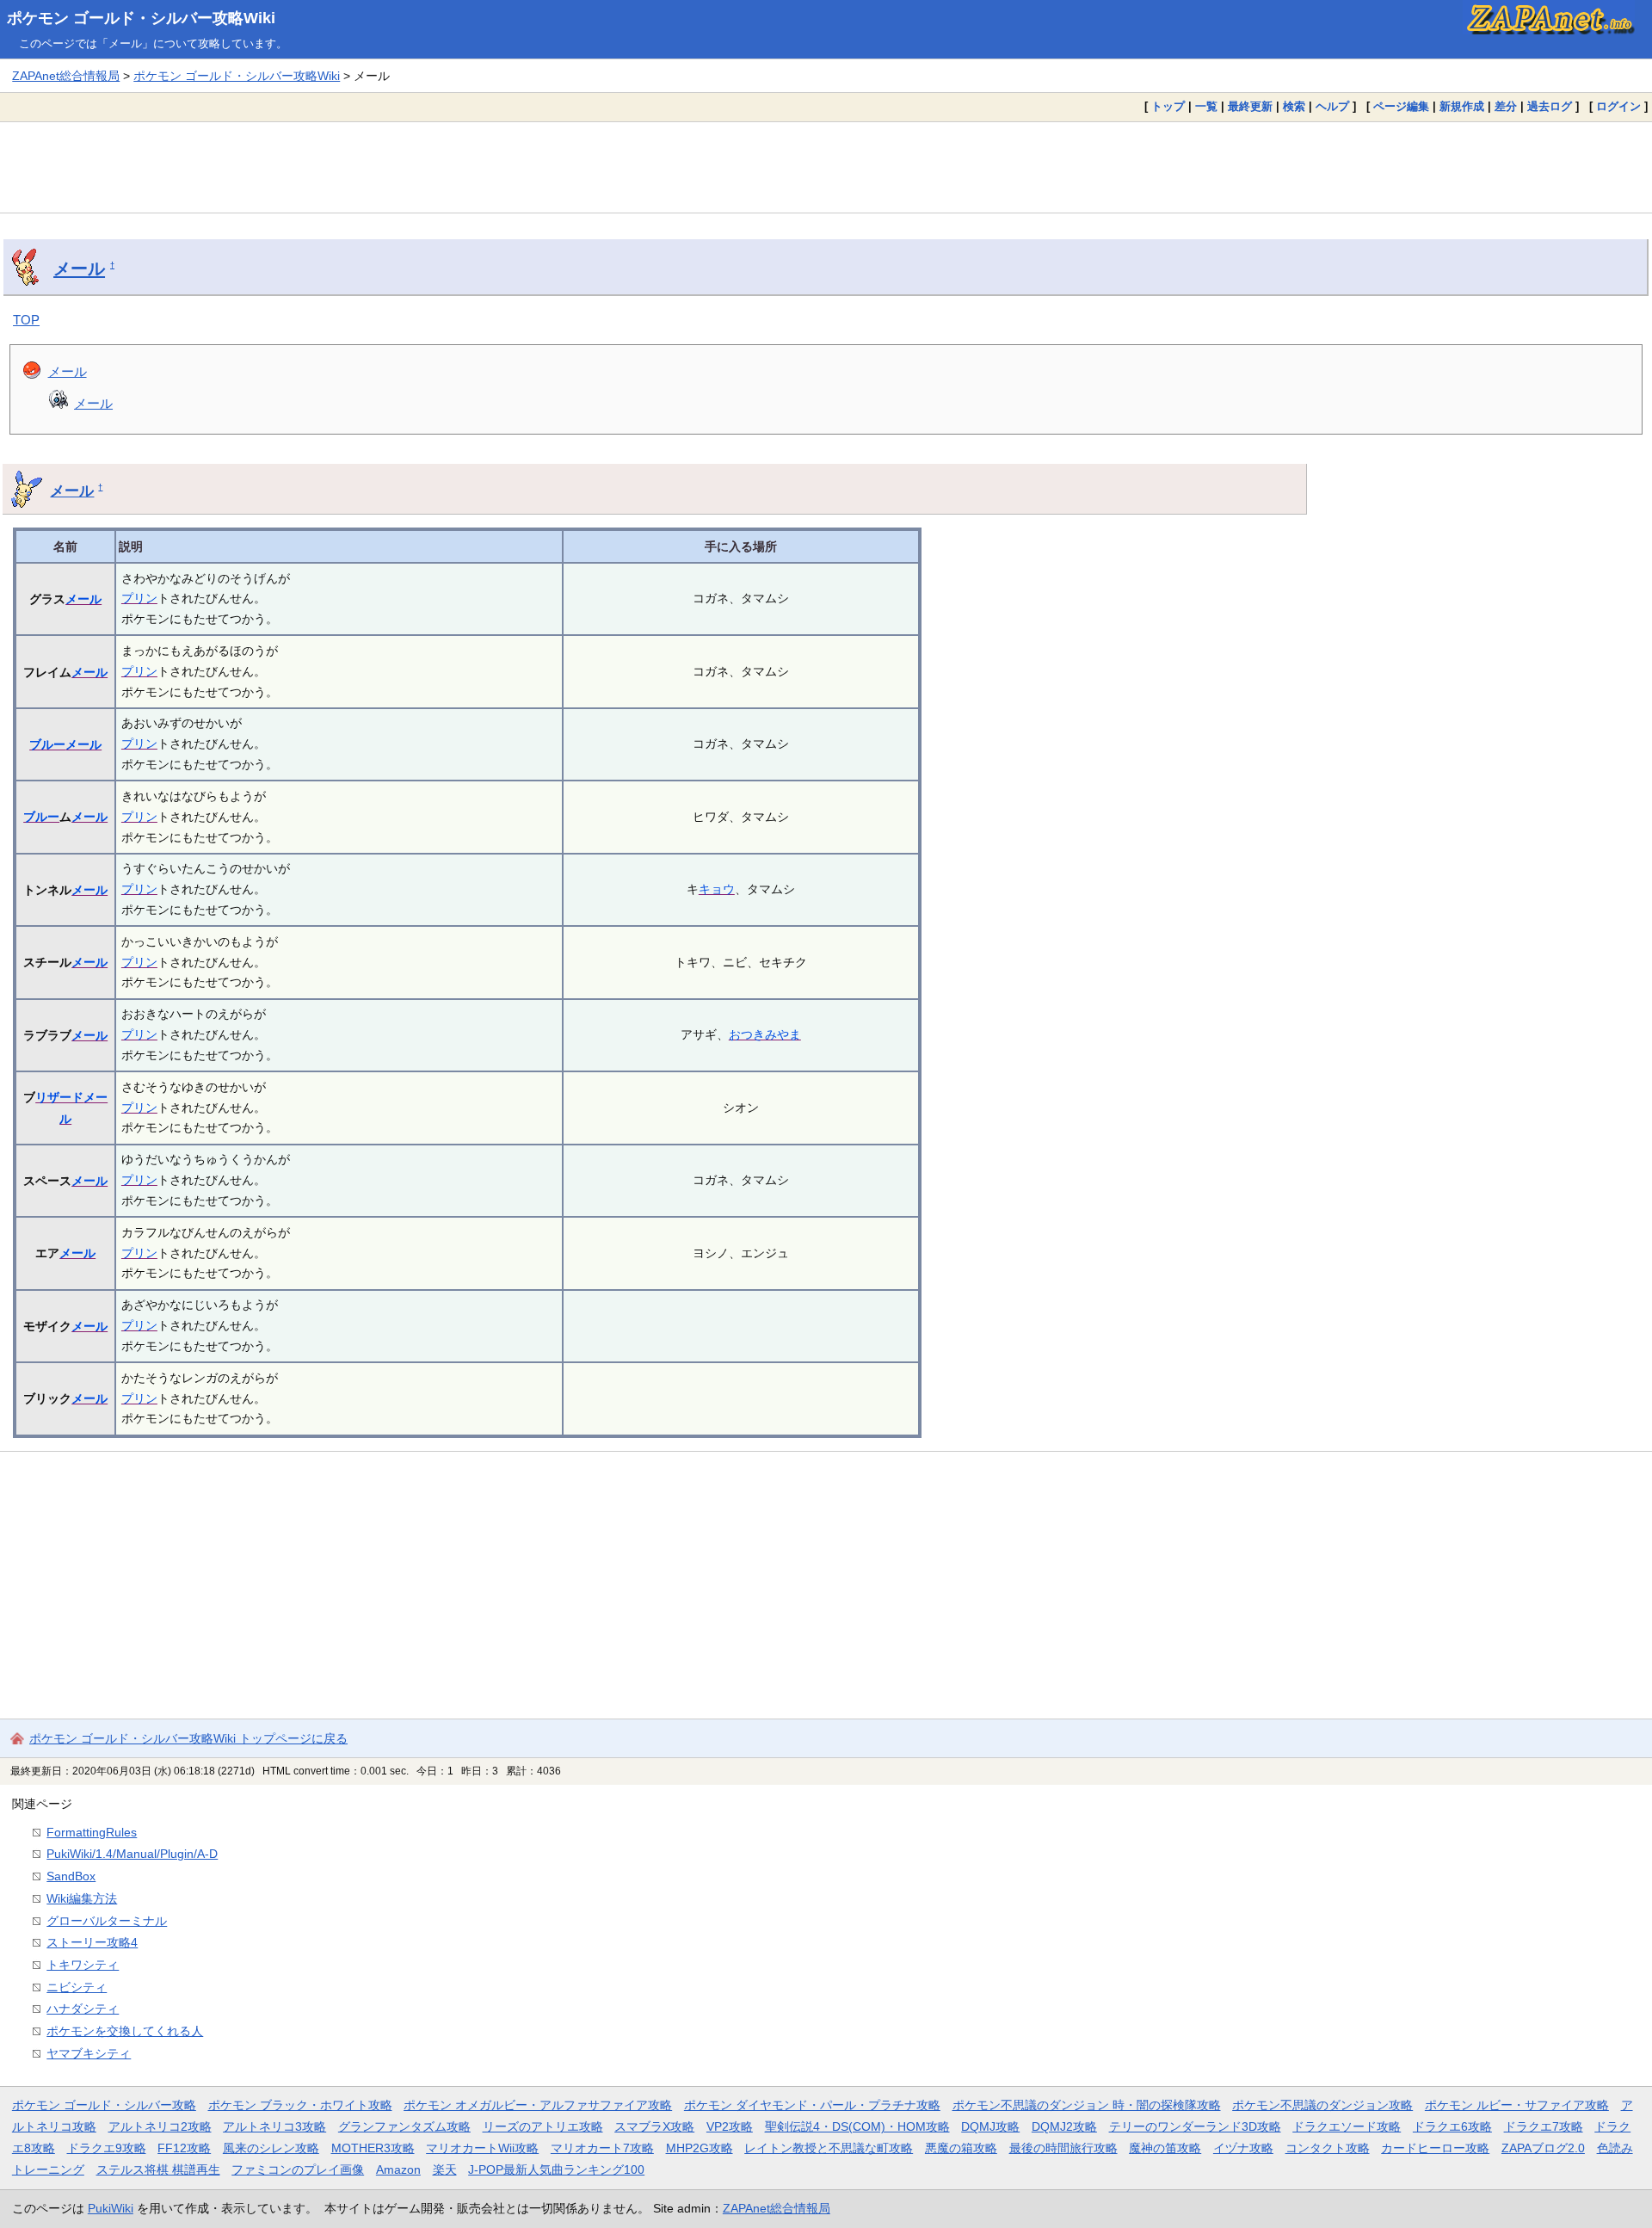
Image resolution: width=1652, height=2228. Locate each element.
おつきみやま (765, 1034)
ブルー (47, 744)
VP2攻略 (730, 2126)
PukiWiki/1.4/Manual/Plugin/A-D (132, 1854)
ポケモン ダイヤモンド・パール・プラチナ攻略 (812, 2105)
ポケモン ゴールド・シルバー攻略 (104, 2105)
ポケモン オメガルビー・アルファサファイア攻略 (538, 2105)
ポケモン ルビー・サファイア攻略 (1517, 2105)
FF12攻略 (184, 2148)
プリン (139, 598)
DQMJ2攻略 (1064, 2126)
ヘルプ (1332, 106)
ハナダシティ (83, 2009)
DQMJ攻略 (990, 2126)
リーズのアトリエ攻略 (543, 2126)
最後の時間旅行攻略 (1063, 2148)
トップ (1168, 106)
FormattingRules (92, 1832)
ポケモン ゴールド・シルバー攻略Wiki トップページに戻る (188, 1738)
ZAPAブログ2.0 (1543, 2148)
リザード (59, 1097)
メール (79, 268)
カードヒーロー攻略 (1435, 2148)
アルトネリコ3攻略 (274, 2126)
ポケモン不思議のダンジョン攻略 (1322, 2105)
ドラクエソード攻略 (1347, 2126)
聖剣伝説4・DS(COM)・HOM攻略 (857, 2126)
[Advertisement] (826, 167)
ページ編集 (1401, 106)
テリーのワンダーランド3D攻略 (1195, 2126)
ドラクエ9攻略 (107, 2148)
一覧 (1206, 106)
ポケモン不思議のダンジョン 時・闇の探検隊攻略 (1087, 2105)
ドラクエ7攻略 (1544, 2126)
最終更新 (1250, 106)
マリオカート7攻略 (602, 2148)
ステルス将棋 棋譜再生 (158, 2169)
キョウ (717, 889)
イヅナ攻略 (1243, 2148)
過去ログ (1550, 106)
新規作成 (1462, 106)
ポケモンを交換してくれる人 (125, 2031)
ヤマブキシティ (89, 2053)
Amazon (398, 2169)
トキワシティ (83, 1965)
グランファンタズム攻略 (404, 2126)
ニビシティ (77, 1987)
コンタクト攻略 (1328, 2148)
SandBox (71, 1876)
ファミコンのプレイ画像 (298, 2169)
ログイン (1618, 106)
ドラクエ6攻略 (1452, 2126)
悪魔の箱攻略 (961, 2148)
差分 (1506, 106)
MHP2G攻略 (700, 2148)
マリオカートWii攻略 (482, 2148)
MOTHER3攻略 (373, 2148)
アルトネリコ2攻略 (160, 2126)
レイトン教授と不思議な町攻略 (829, 2148)
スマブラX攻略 (654, 2126)
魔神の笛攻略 (1165, 2148)
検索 (1294, 106)
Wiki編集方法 (82, 1898)
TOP (26, 320)
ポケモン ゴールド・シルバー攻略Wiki (141, 18)
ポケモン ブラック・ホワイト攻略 (300, 2105)
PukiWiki (111, 2208)
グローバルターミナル (107, 1921)
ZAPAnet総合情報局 (66, 76)
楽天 (445, 2169)
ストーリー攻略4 (92, 1942)
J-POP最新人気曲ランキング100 (556, 2169)
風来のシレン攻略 (271, 2148)
